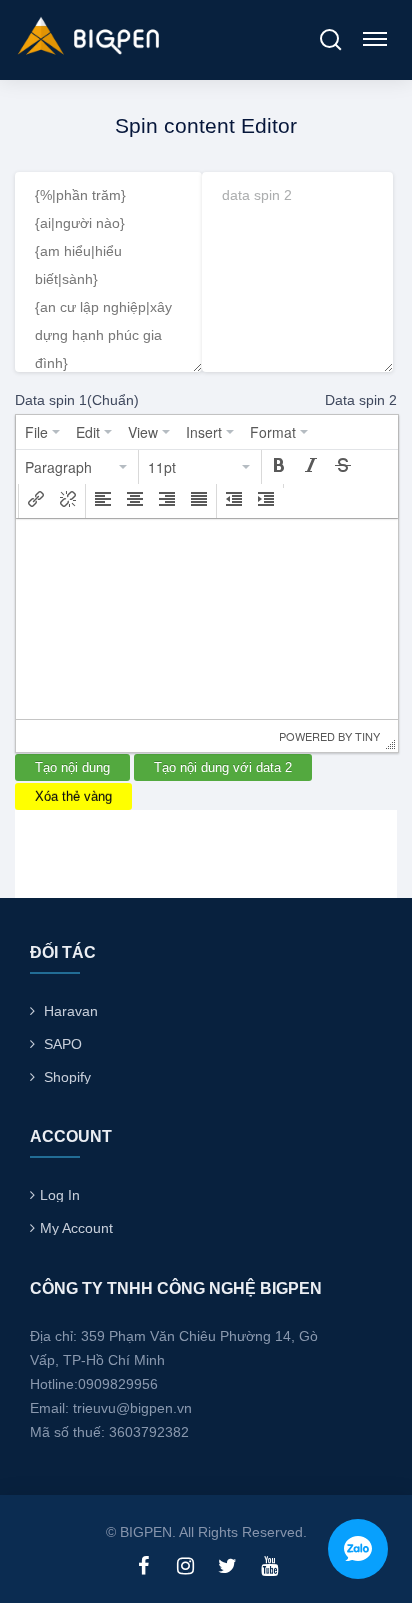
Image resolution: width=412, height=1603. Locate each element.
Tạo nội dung (72, 767)
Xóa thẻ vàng (73, 796)
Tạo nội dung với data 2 (223, 767)
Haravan (71, 1011)
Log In (60, 1195)
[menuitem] (42, 432)
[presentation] (42, 432)
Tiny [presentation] (367, 736)
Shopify (67, 1077)
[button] (77, 467)
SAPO (63, 1044)
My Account (76, 1228)
